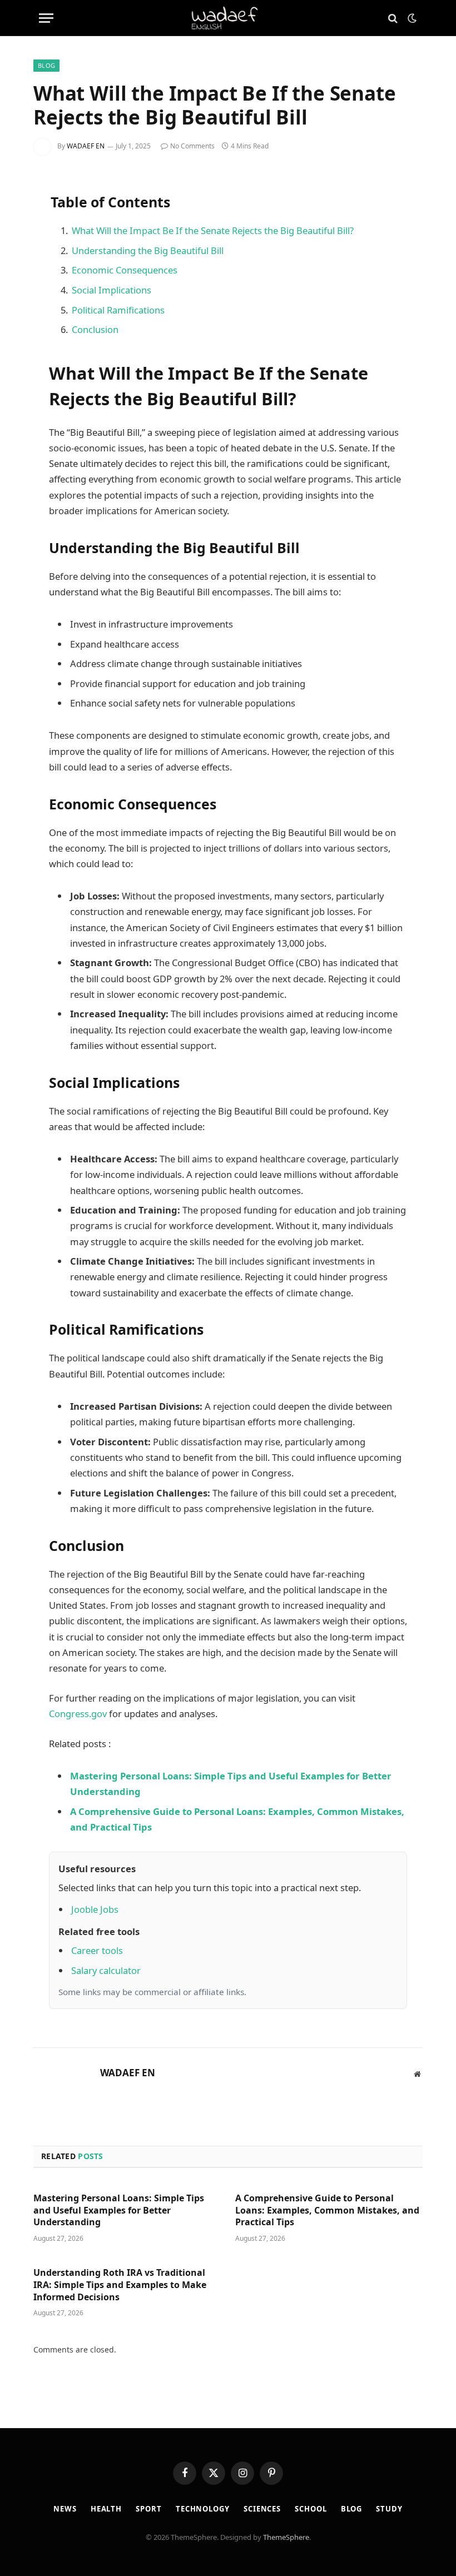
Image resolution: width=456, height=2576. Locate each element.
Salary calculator (106, 1970)
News (65, 2509)
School (311, 2509)
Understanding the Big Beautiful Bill (148, 250)
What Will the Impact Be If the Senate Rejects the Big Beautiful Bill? (213, 230)
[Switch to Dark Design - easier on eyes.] (411, 18)
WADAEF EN (86, 146)
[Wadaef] (228, 18)
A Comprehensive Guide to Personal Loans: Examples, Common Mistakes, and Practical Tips (327, 2211)
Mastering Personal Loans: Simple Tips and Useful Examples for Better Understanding (119, 2211)
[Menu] (46, 18)
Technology (203, 2509)
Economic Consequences (125, 270)
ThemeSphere (286, 2537)
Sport (149, 2509)
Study (389, 2509)
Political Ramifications (118, 310)
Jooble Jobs (95, 1909)
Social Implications (111, 290)
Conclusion (95, 329)
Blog (46, 65)
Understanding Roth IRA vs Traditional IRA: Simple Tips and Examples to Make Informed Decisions (120, 2285)
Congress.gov (78, 1714)
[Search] (393, 18)
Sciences (262, 2509)
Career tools (97, 1950)
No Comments (192, 146)
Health (106, 2509)
